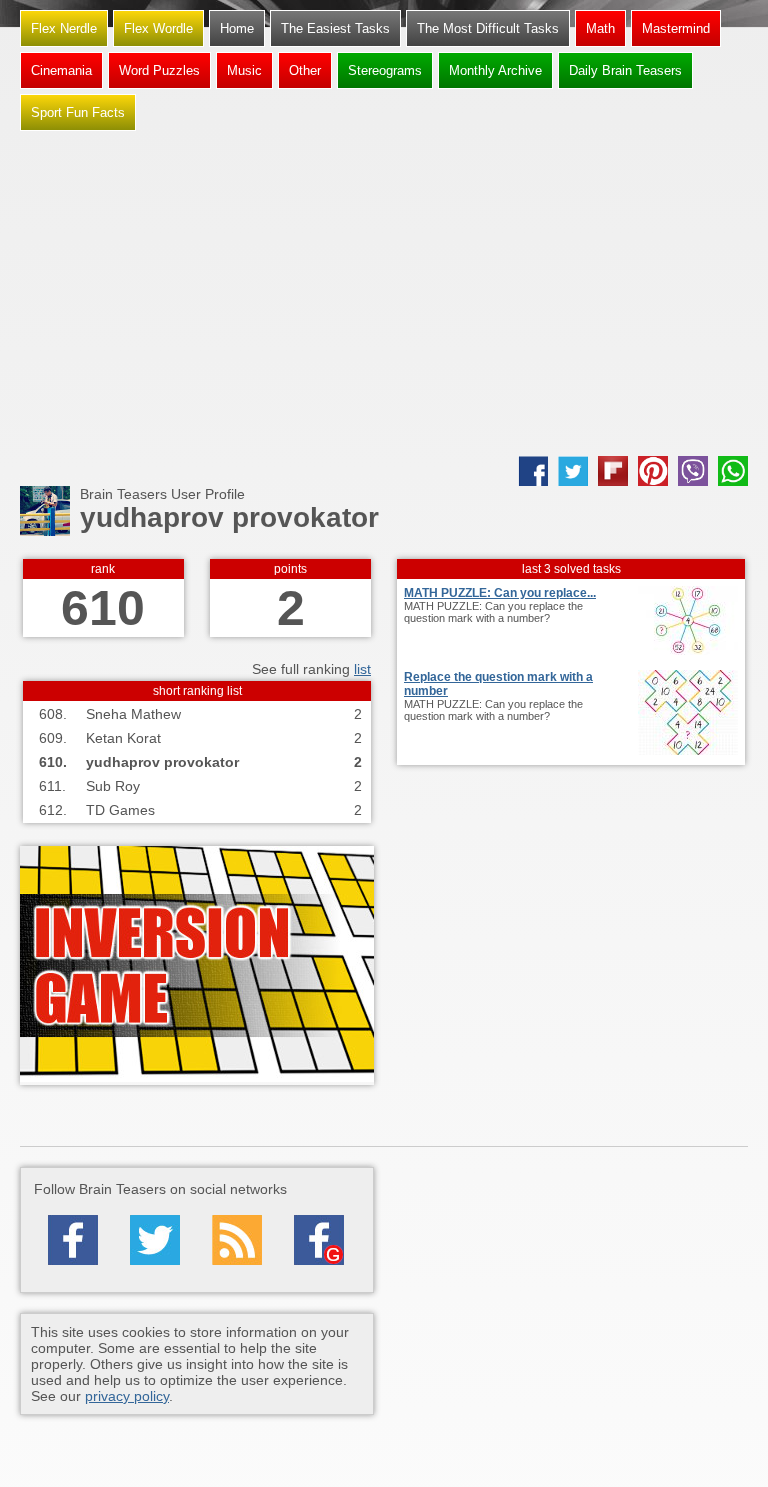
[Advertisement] (384, 296)
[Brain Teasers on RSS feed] (237, 1240)
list (362, 669)
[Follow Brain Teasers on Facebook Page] (73, 1240)
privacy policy (127, 1396)
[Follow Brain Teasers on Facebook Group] (319, 1240)
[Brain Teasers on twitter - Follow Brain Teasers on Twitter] (155, 1240)
